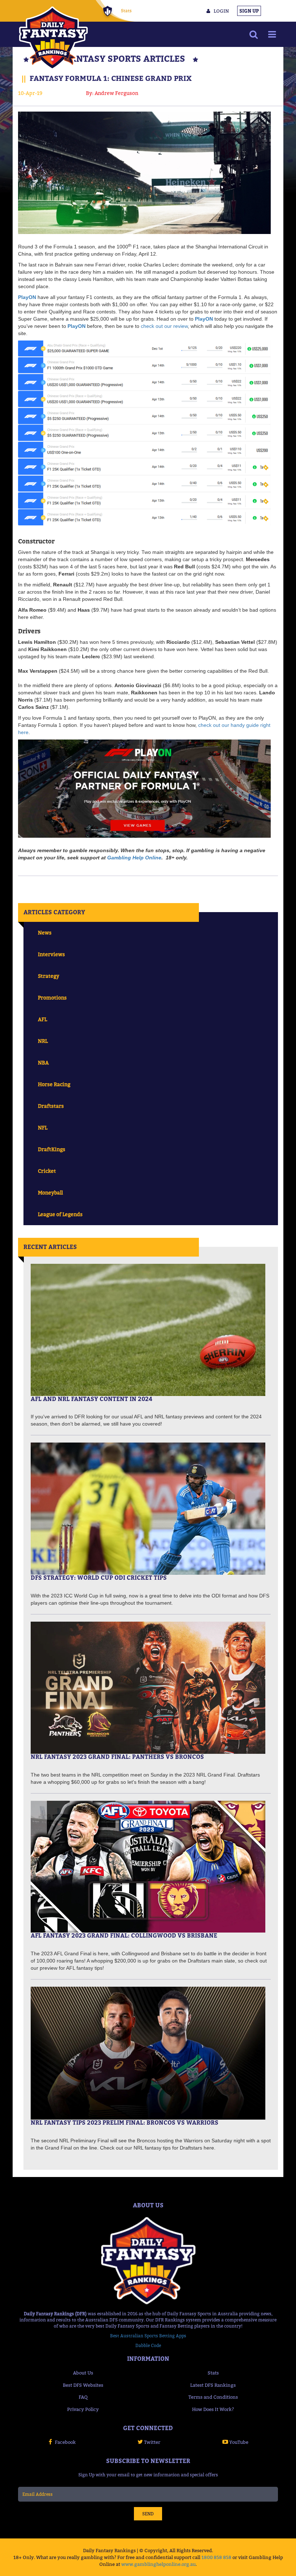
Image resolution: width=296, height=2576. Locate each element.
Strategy (49, 976)
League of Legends (60, 1214)
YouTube (239, 2442)
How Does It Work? (213, 2409)
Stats (126, 11)
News (45, 933)
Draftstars (51, 1106)
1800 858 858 (216, 2557)
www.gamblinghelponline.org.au (158, 2564)
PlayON (27, 297)
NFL (43, 1127)
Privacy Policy (83, 2409)
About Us (83, 2373)
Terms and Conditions (213, 2397)
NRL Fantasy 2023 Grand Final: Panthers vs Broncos (117, 1757)
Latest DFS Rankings (213, 2385)
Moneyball (50, 1192)
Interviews (51, 954)
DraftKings (52, 1149)
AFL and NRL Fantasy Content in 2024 (92, 1399)
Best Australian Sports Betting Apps (148, 2336)
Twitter (152, 2442)
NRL (43, 1041)
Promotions (52, 998)
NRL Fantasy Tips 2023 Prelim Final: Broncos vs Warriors (125, 2122)
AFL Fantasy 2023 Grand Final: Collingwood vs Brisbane (124, 1935)
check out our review (164, 326)
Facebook (65, 2442)
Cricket (47, 1171)
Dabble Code (148, 2345)
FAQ (83, 2397)
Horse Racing (54, 1084)
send (148, 2514)
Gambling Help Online (134, 858)
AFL (42, 1019)
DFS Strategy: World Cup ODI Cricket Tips (99, 1578)
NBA (43, 1063)
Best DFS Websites (83, 2385)
